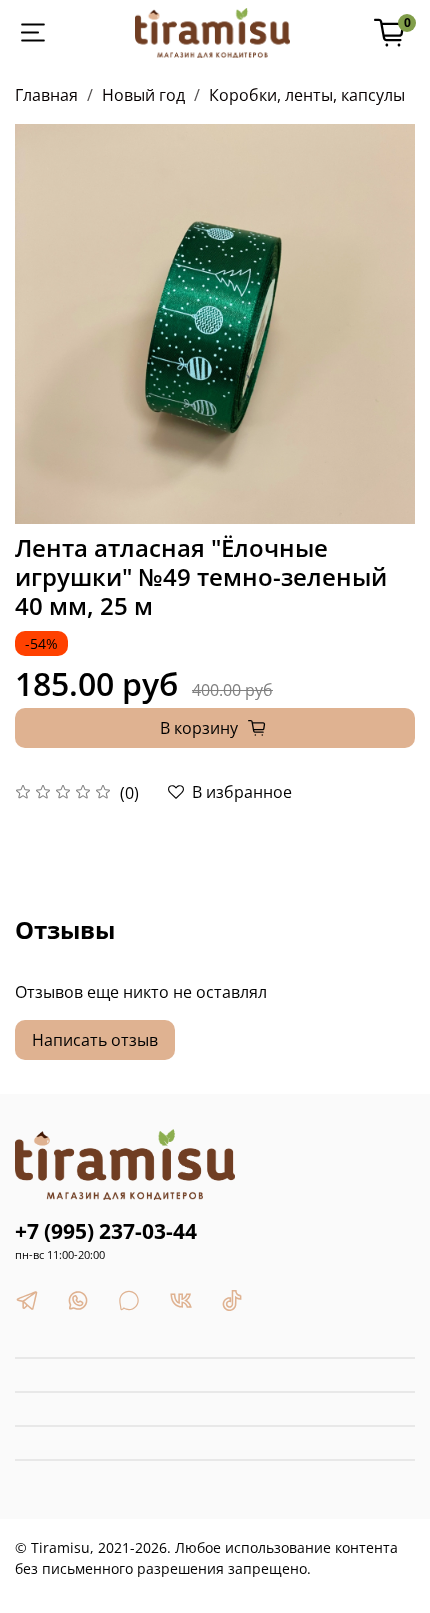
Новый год (143, 95)
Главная (46, 95)
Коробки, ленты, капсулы (307, 95)
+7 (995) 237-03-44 (106, 1231)
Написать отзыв (95, 1040)
